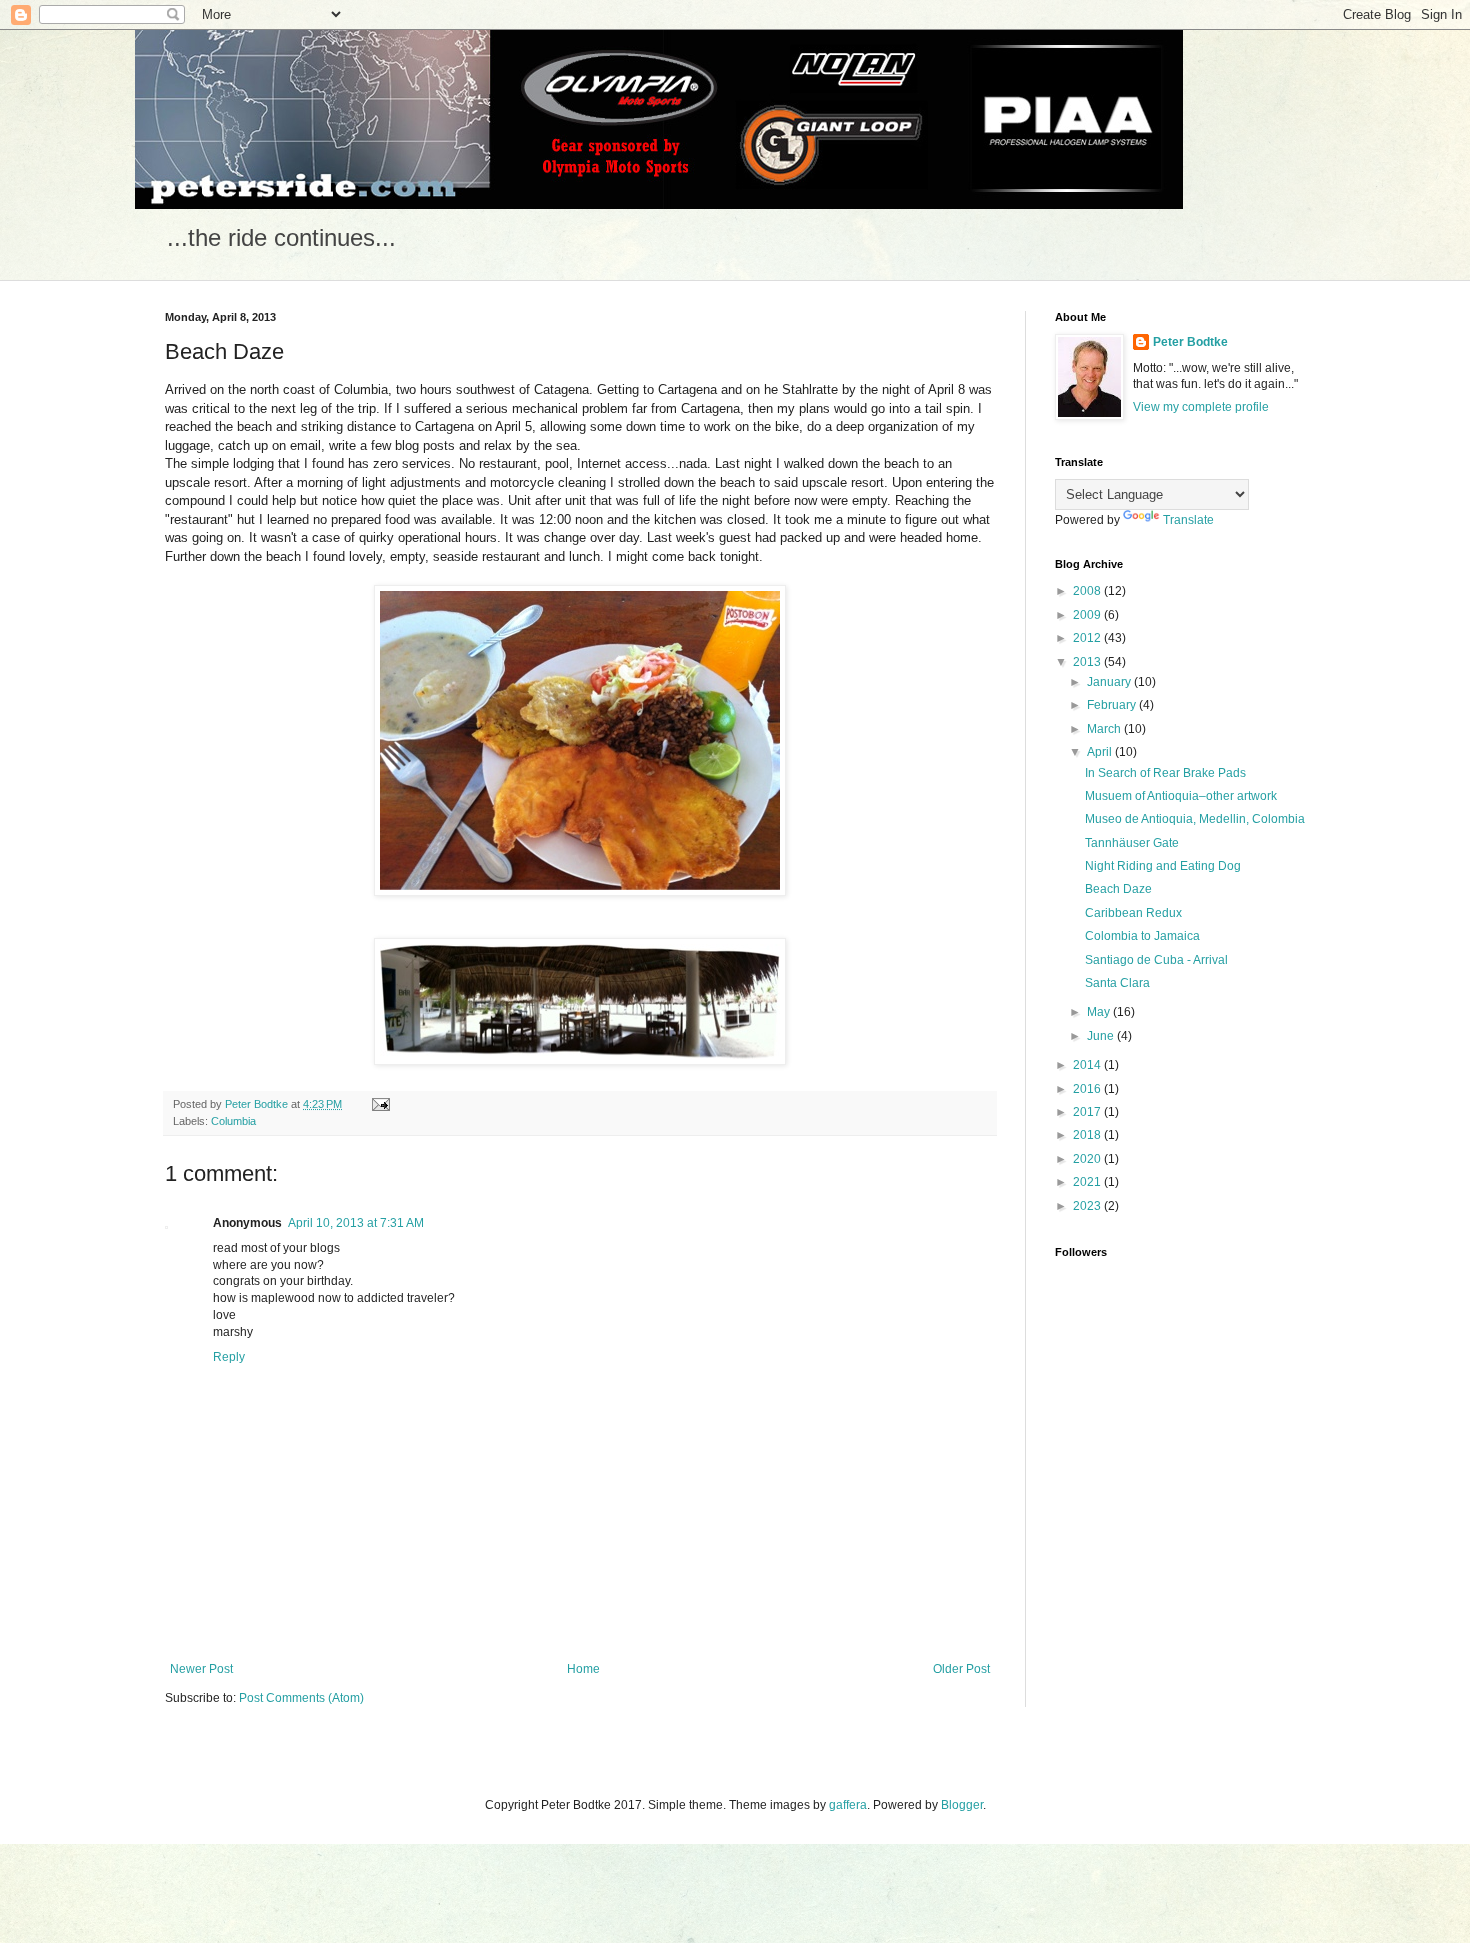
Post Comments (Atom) (301, 1698)
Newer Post (201, 1669)
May (1100, 1012)
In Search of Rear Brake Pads (1165, 773)
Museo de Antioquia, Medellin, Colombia (1195, 819)
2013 (1088, 662)
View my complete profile (1201, 407)
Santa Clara (1117, 983)
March (1105, 729)
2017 (1088, 1112)
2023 (1088, 1206)
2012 (1088, 638)
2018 (1088, 1135)
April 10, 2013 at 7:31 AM (356, 1223)
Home (583, 1669)
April (1101, 752)
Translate (1188, 520)
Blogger (962, 1805)
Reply (229, 1357)
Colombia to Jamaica (1142, 936)
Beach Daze (1118, 889)
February (1113, 705)
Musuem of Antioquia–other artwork (1181, 796)
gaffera (848, 1805)
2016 (1088, 1089)
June (1102, 1036)
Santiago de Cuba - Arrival (1156, 960)
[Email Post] (380, 1104)
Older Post (961, 1669)
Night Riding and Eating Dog (1163, 866)
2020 (1088, 1159)
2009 (1088, 615)
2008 (1088, 591)
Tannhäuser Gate (1132, 843)
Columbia (233, 1121)
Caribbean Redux (1133, 913)
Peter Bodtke (1190, 342)
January (1110, 682)
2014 (1088, 1065)
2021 (1088, 1182)
